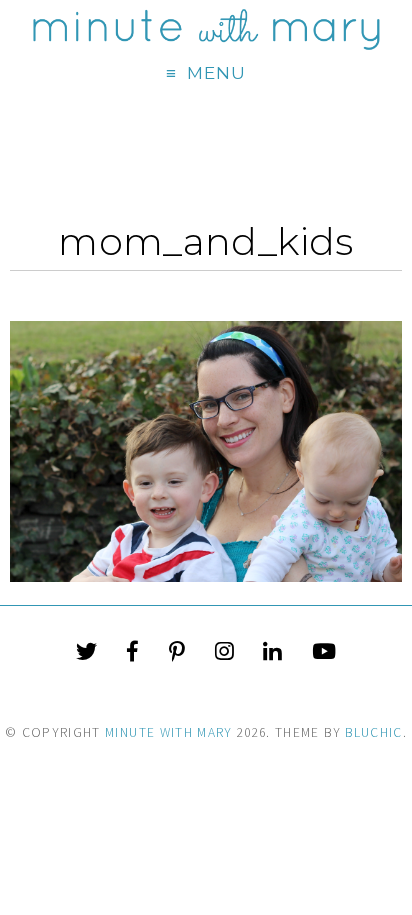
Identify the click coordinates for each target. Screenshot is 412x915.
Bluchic (373, 732)
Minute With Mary (169, 732)
